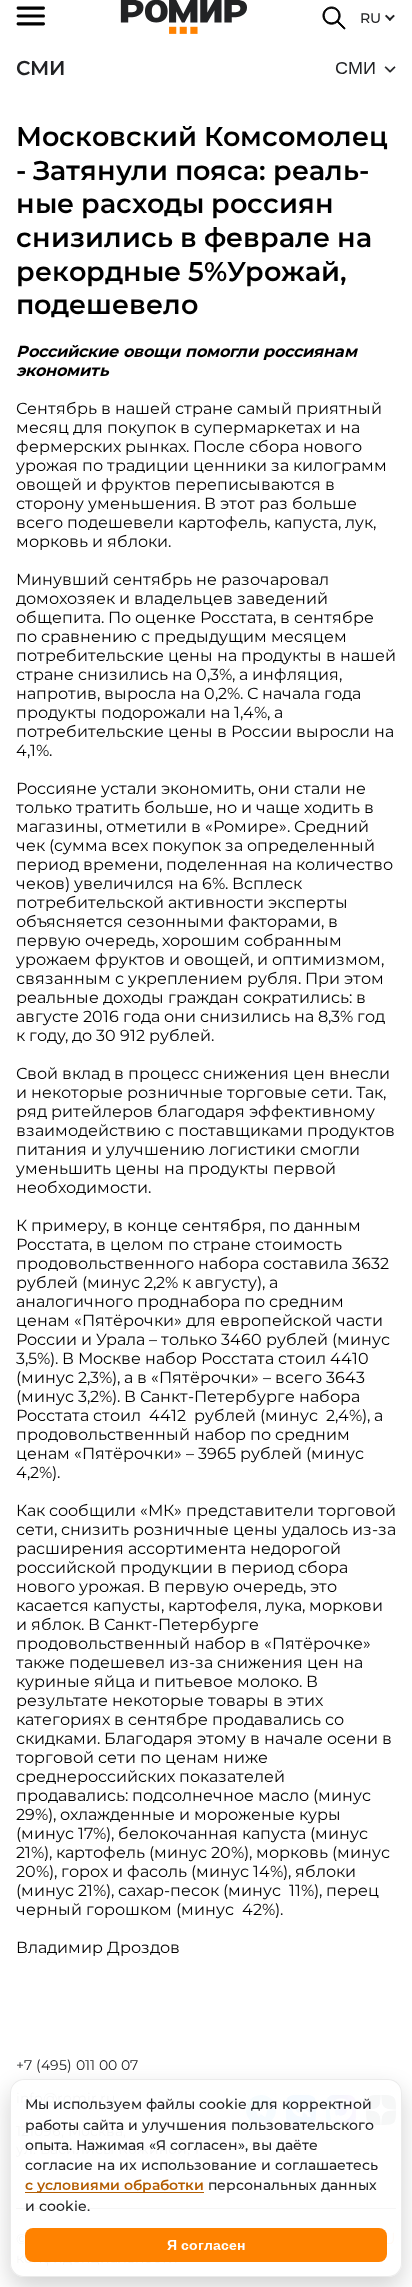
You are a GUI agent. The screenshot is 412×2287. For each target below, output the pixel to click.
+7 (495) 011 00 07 (77, 2065)
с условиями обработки (114, 2185)
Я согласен (206, 2245)
